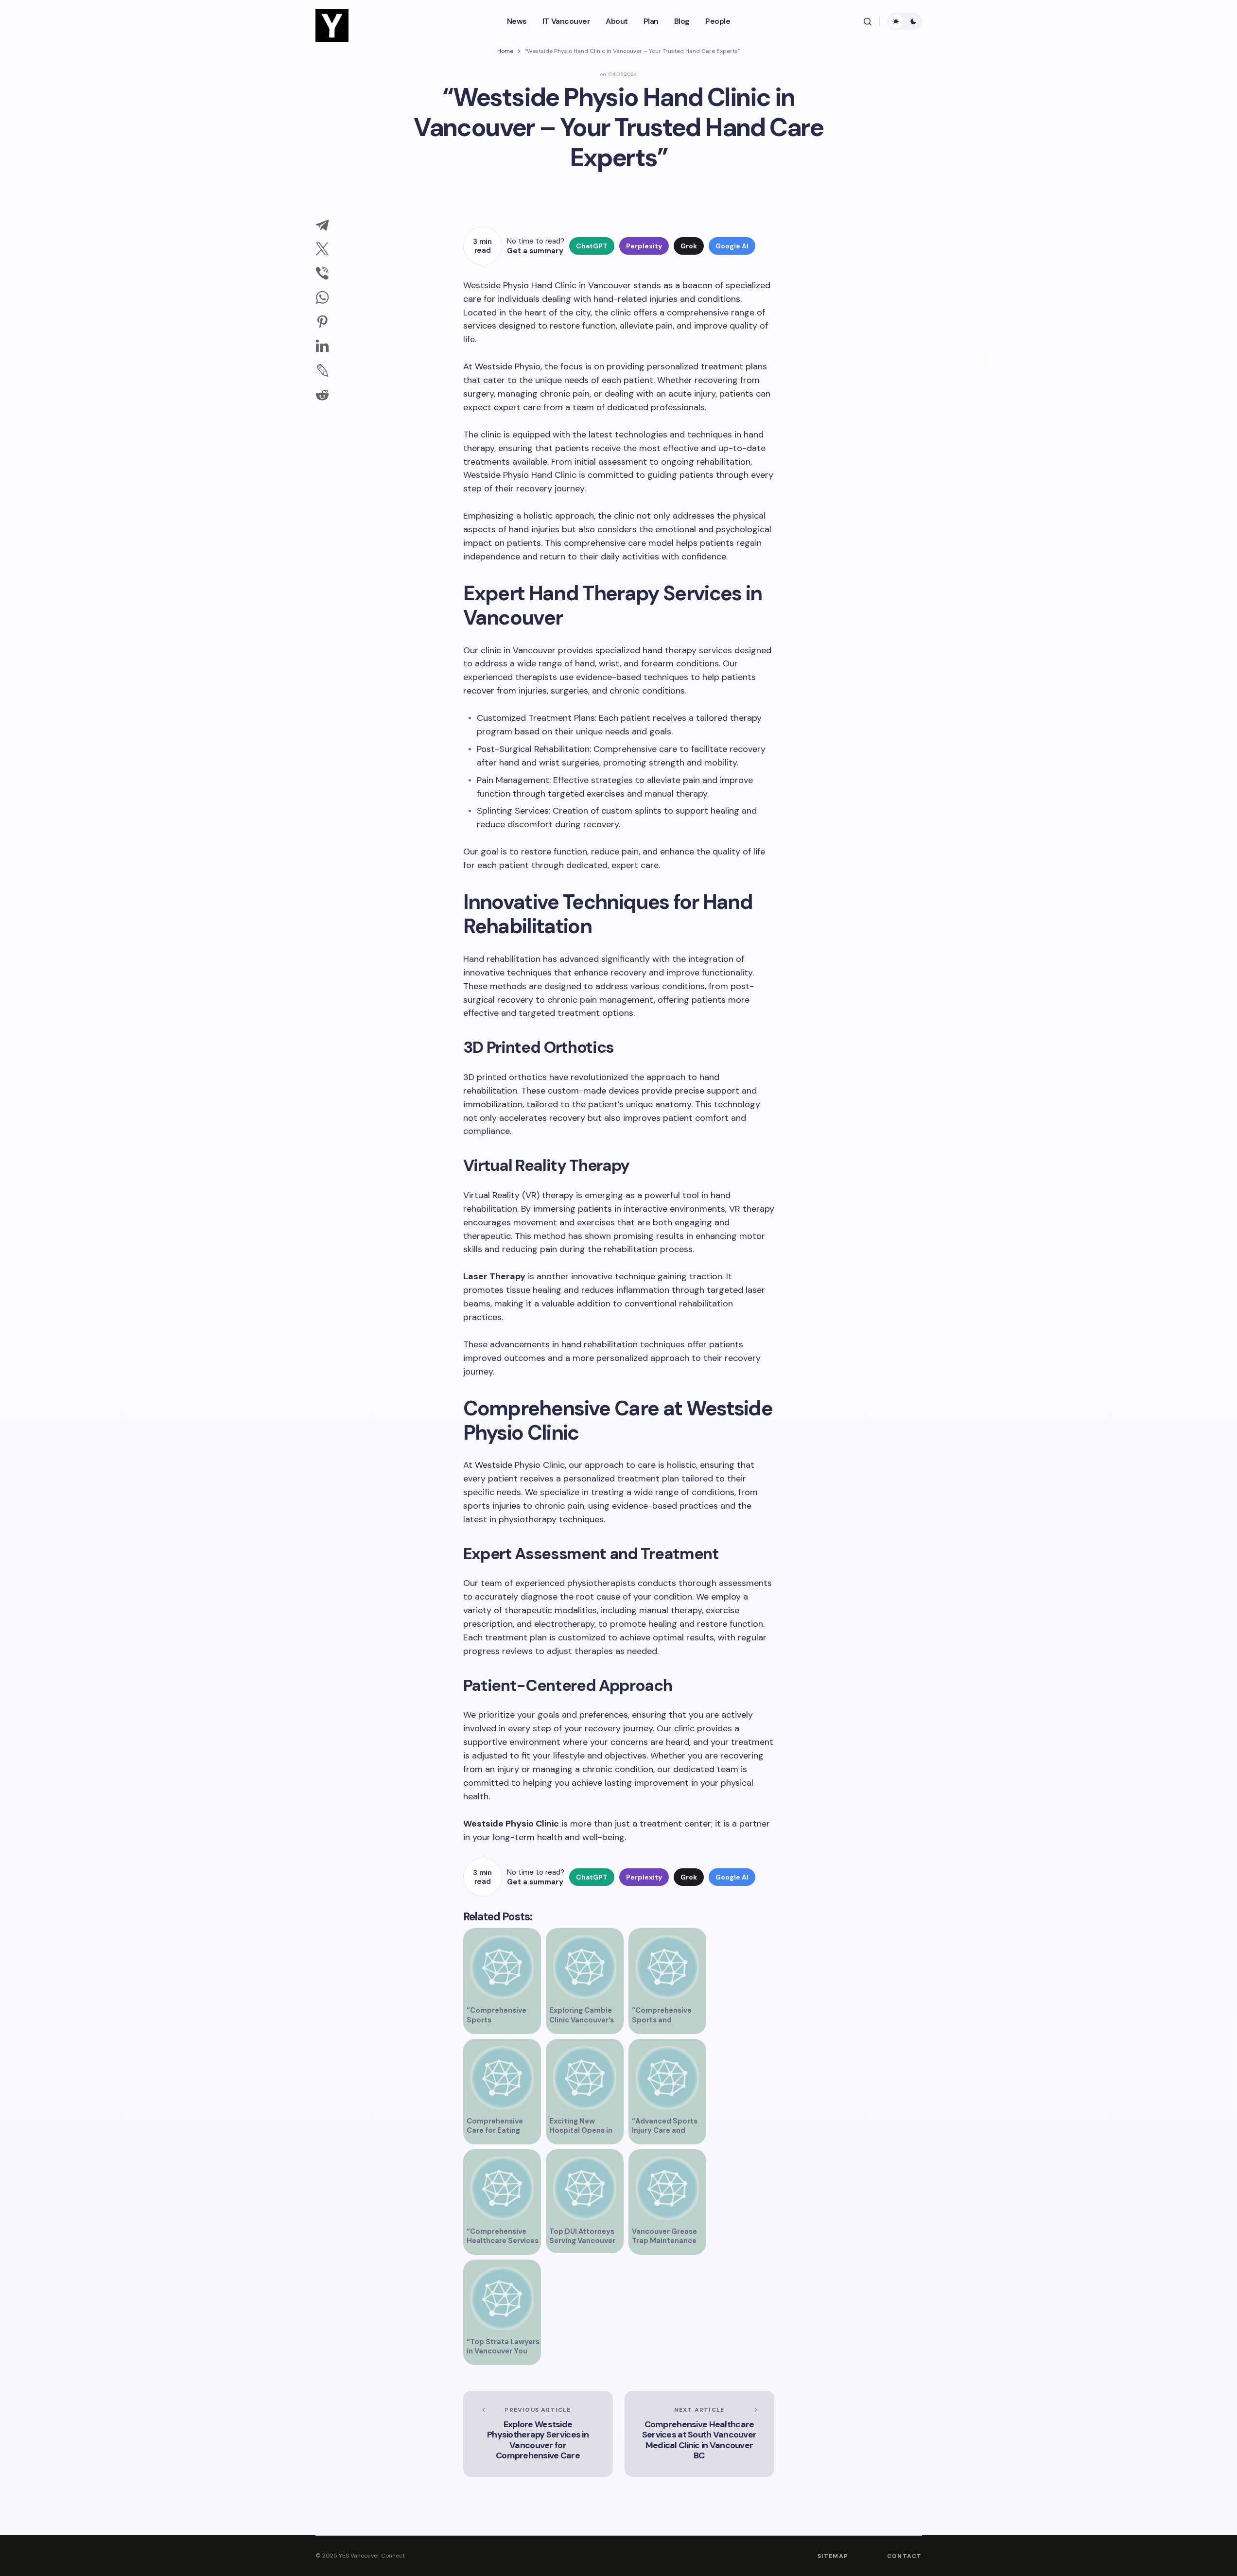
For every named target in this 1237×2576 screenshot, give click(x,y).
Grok (689, 246)
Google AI (732, 246)
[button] (868, 21)
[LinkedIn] (322, 346)
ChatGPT (592, 246)
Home (505, 51)
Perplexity (644, 246)
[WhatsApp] (322, 297)
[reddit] (322, 395)
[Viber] (322, 273)
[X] (322, 249)
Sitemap (833, 2556)
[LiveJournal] (322, 370)
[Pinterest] (322, 322)
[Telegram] (322, 225)
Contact (904, 2556)
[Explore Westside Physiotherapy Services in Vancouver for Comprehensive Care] (538, 2434)
